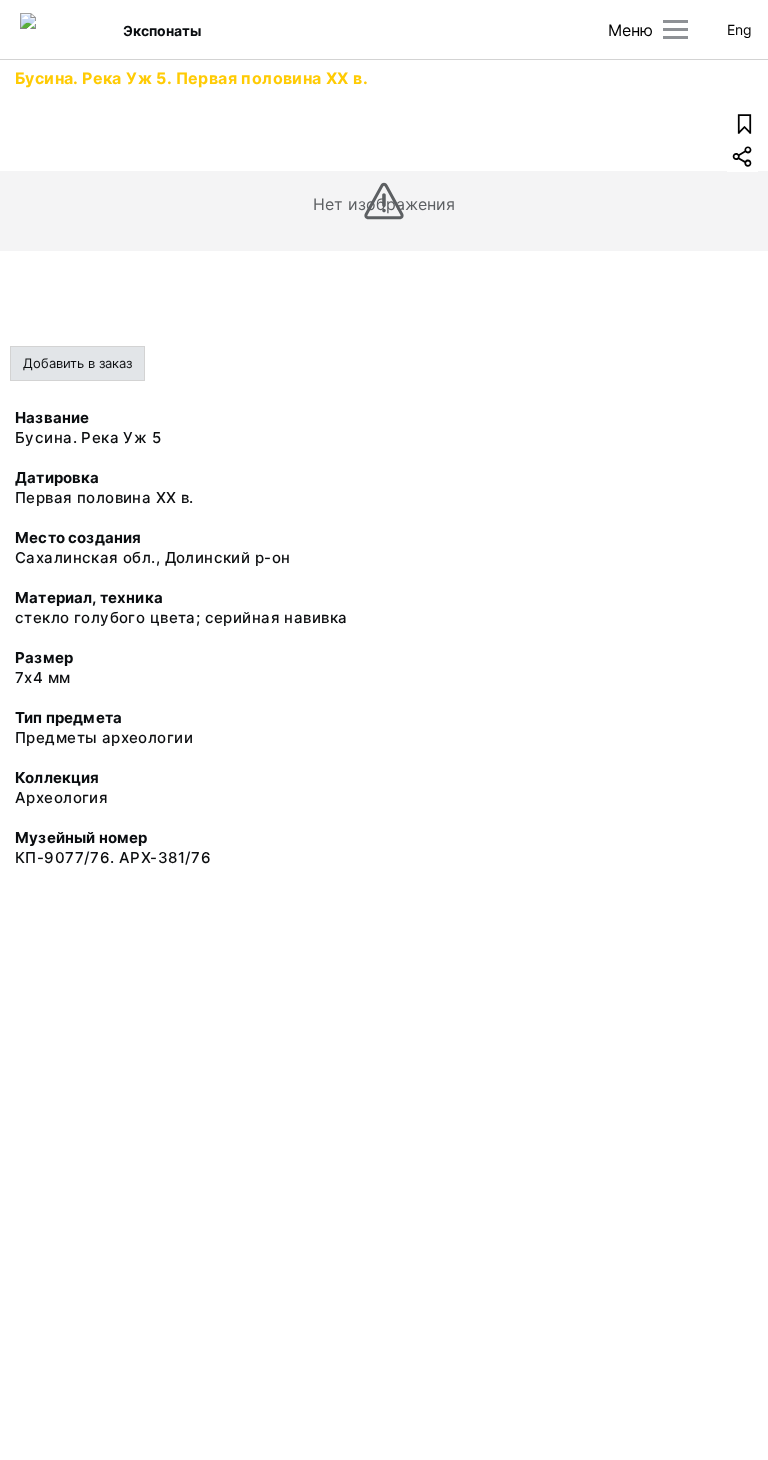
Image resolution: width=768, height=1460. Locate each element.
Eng (739, 29)
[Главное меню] (675, 29)
